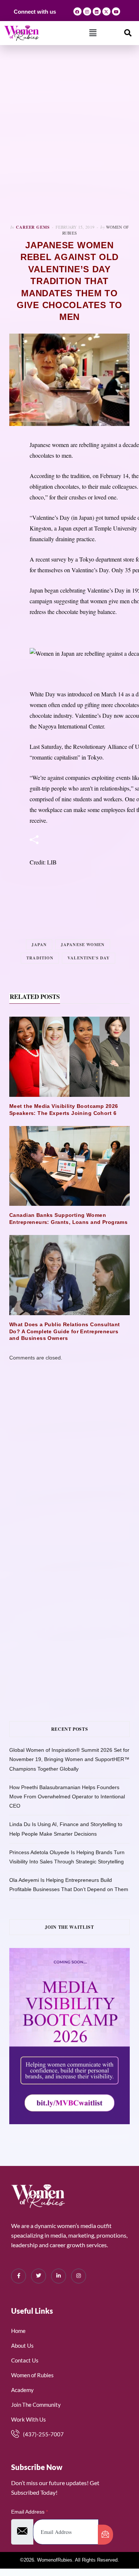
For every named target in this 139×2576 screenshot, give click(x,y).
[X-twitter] (106, 11)
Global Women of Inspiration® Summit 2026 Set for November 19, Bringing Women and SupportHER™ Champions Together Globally (69, 1759)
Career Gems (33, 227)
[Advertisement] (69, 135)
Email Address (29, 2512)
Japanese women (83, 945)
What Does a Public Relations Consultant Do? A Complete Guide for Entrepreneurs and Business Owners (64, 1331)
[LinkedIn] (59, 2276)
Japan (39, 945)
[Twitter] (39, 2276)
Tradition (40, 958)
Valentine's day (89, 958)
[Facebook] (77, 11)
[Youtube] (116, 11)
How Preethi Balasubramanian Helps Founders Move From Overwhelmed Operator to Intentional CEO (67, 1797)
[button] (93, 33)
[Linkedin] (97, 11)
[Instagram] (87, 11)
